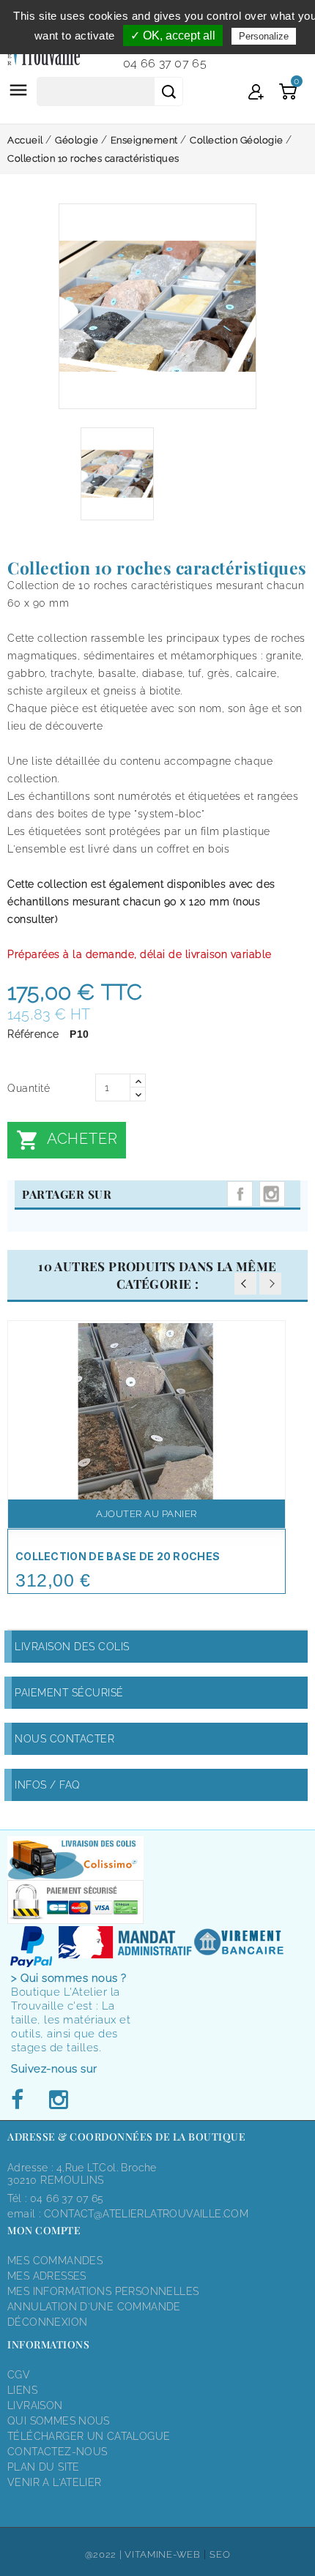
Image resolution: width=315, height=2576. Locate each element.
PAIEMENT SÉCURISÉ (69, 1693)
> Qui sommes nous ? (69, 1978)
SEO (220, 2554)
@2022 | (105, 2554)
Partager (240, 1194)
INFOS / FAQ (48, 1785)
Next (270, 1284)
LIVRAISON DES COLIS (72, 1647)
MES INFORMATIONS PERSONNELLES (103, 2291)
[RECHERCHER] (168, 91)
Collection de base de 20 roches (118, 1556)
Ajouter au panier (147, 1514)
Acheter (67, 1140)
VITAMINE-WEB (162, 2554)
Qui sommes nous (59, 2421)
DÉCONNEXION (47, 2322)
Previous (245, 1284)
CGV (19, 2375)
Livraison (35, 2405)
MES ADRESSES (47, 2276)
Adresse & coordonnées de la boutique (126, 2137)
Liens (22, 2390)
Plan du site (44, 2467)
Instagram (272, 1194)
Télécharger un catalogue (89, 2436)
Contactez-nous (57, 2452)
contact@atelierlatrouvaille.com (146, 2214)
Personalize (264, 36)
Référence (33, 1034)
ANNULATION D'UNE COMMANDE (94, 2307)
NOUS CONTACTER (64, 1739)
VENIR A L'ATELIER (55, 2482)
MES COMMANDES (55, 2261)
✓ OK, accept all (173, 35)
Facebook (21, 2100)
